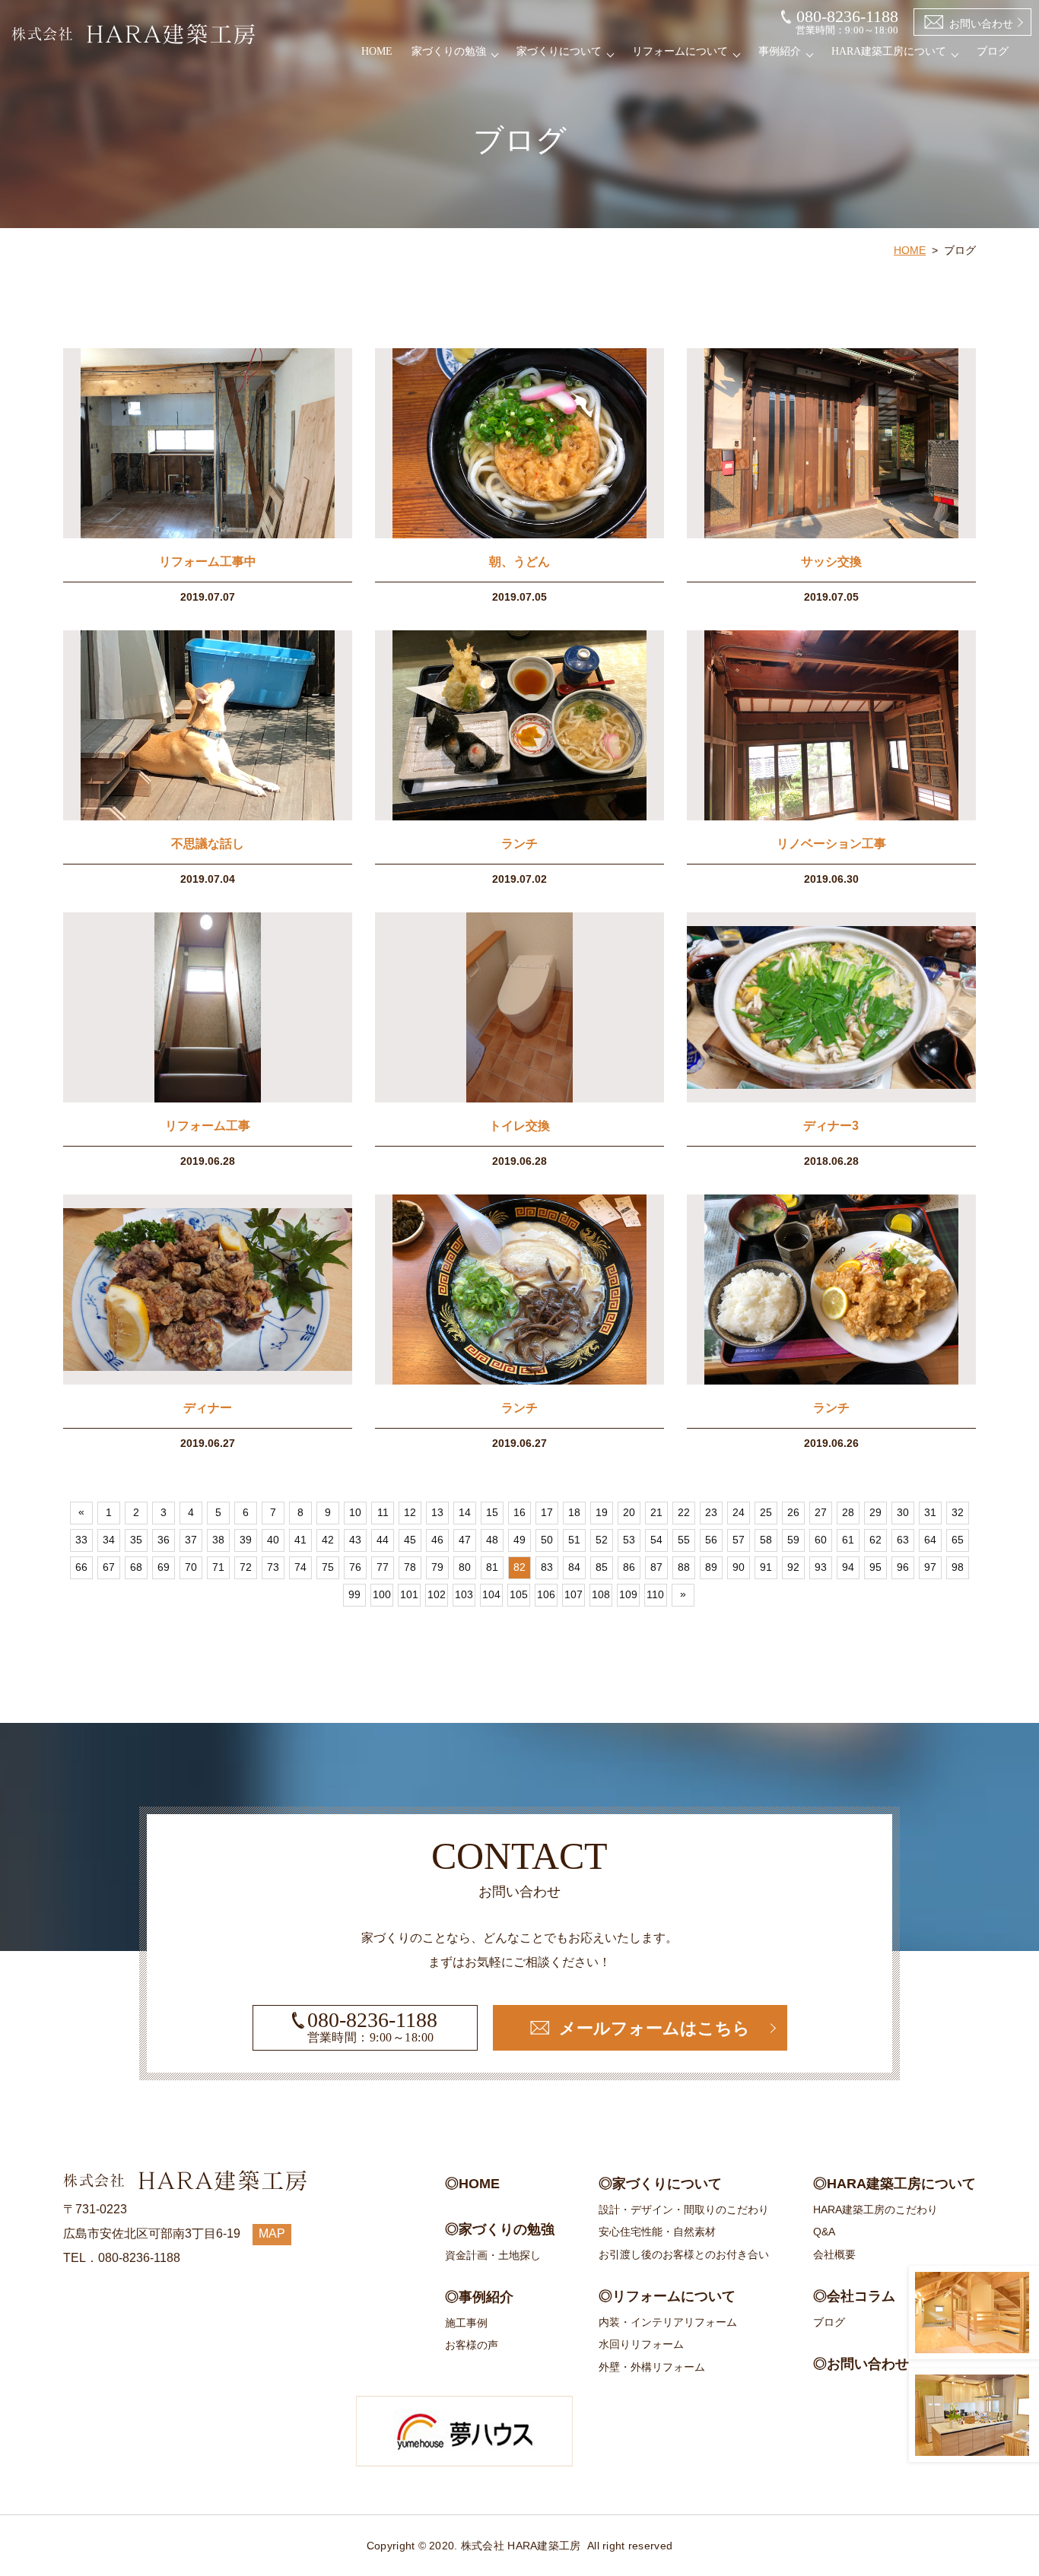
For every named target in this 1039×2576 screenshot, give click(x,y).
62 (875, 1540)
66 (81, 1567)
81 (492, 1567)
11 (383, 1512)
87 (656, 1567)
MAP (272, 2233)
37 (191, 1540)
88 (684, 1567)
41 (300, 1540)
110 (655, 1594)
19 (602, 1512)
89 (711, 1567)
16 (519, 1512)
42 (328, 1540)
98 (958, 1567)
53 (629, 1540)
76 (355, 1567)
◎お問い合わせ (861, 2364)
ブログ (993, 51)
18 (574, 1512)
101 (409, 1594)
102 (437, 1594)
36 (164, 1540)
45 (410, 1540)
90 (739, 1567)
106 (546, 1594)
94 (848, 1567)
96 (903, 1567)
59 (793, 1540)
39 (246, 1540)
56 (711, 1540)
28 (848, 1512)
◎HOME (472, 2184)
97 (930, 1567)
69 (164, 1567)
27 (821, 1512)
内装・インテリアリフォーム (668, 2322)
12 (410, 1512)
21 (656, 1512)
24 (739, 1512)
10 (355, 1512)
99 (354, 1594)
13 (437, 1512)
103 (464, 1594)
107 (574, 1594)
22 (684, 1512)
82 (519, 1567)
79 (437, 1567)
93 (821, 1567)
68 (136, 1567)
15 (492, 1512)
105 (519, 1594)
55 (684, 1540)
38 (218, 1540)
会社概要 (834, 2254)
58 (766, 1540)
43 (355, 1540)
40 (273, 1540)
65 (958, 1540)
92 (793, 1567)
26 (793, 1512)
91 (766, 1567)
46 (437, 1540)
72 (246, 1567)
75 (328, 1567)
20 (629, 1512)
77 (383, 1567)
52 (602, 1540)
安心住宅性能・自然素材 (657, 2232)
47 (465, 1540)
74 (300, 1567)
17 (547, 1512)
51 (574, 1540)
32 (958, 1512)
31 (930, 1512)
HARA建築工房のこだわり (875, 2210)
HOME (377, 51)
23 (711, 1512)
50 (547, 1540)
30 (903, 1512)
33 (81, 1540)
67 (109, 1567)
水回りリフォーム (641, 2344)
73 (273, 1567)
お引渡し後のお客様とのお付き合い (684, 2254)
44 (383, 1540)
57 (739, 1540)
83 (547, 1567)
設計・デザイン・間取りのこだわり (684, 2210)
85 (602, 1567)
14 (465, 1512)
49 (519, 1540)
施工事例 (466, 2323)
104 (491, 1594)
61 (848, 1540)
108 (601, 1594)
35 (136, 1540)
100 (382, 1594)
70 (191, 1567)
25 (766, 1512)
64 (930, 1540)
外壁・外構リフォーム (652, 2367)
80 (465, 1567)
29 (875, 1512)
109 (628, 1594)
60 (821, 1540)
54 (656, 1540)
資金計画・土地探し (493, 2255)
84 (574, 1567)
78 (410, 1567)
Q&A (824, 2232)
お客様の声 (472, 2345)
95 (875, 1567)
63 (903, 1540)
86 (629, 1567)
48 (492, 1540)
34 (109, 1540)
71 (218, 1567)
